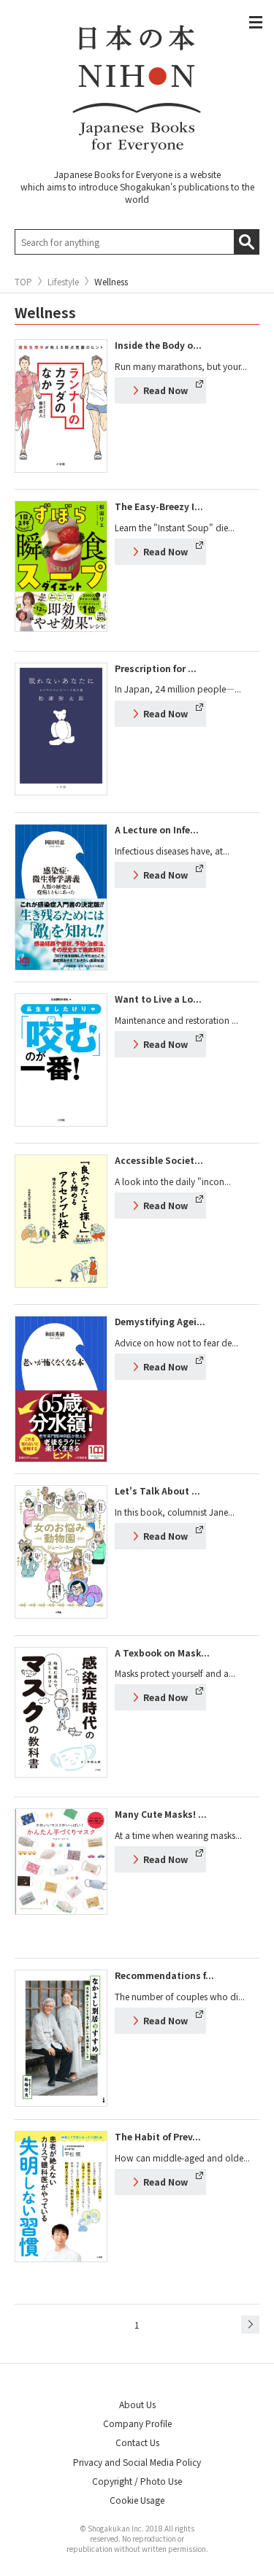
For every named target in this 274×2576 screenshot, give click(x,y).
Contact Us (137, 2442)
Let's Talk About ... (157, 1491)
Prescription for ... (156, 668)
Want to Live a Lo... (158, 999)
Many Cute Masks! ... (161, 1814)
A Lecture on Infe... (157, 829)
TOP (23, 282)
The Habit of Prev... (158, 2136)
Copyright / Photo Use (137, 2481)
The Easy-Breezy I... (159, 506)
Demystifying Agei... (160, 1321)
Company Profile (137, 2423)
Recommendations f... (164, 1975)
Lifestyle (63, 282)
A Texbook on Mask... (162, 1653)
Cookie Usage (137, 2500)
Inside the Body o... (158, 345)
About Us (137, 2404)
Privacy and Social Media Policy (137, 2462)
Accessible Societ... (159, 1160)
